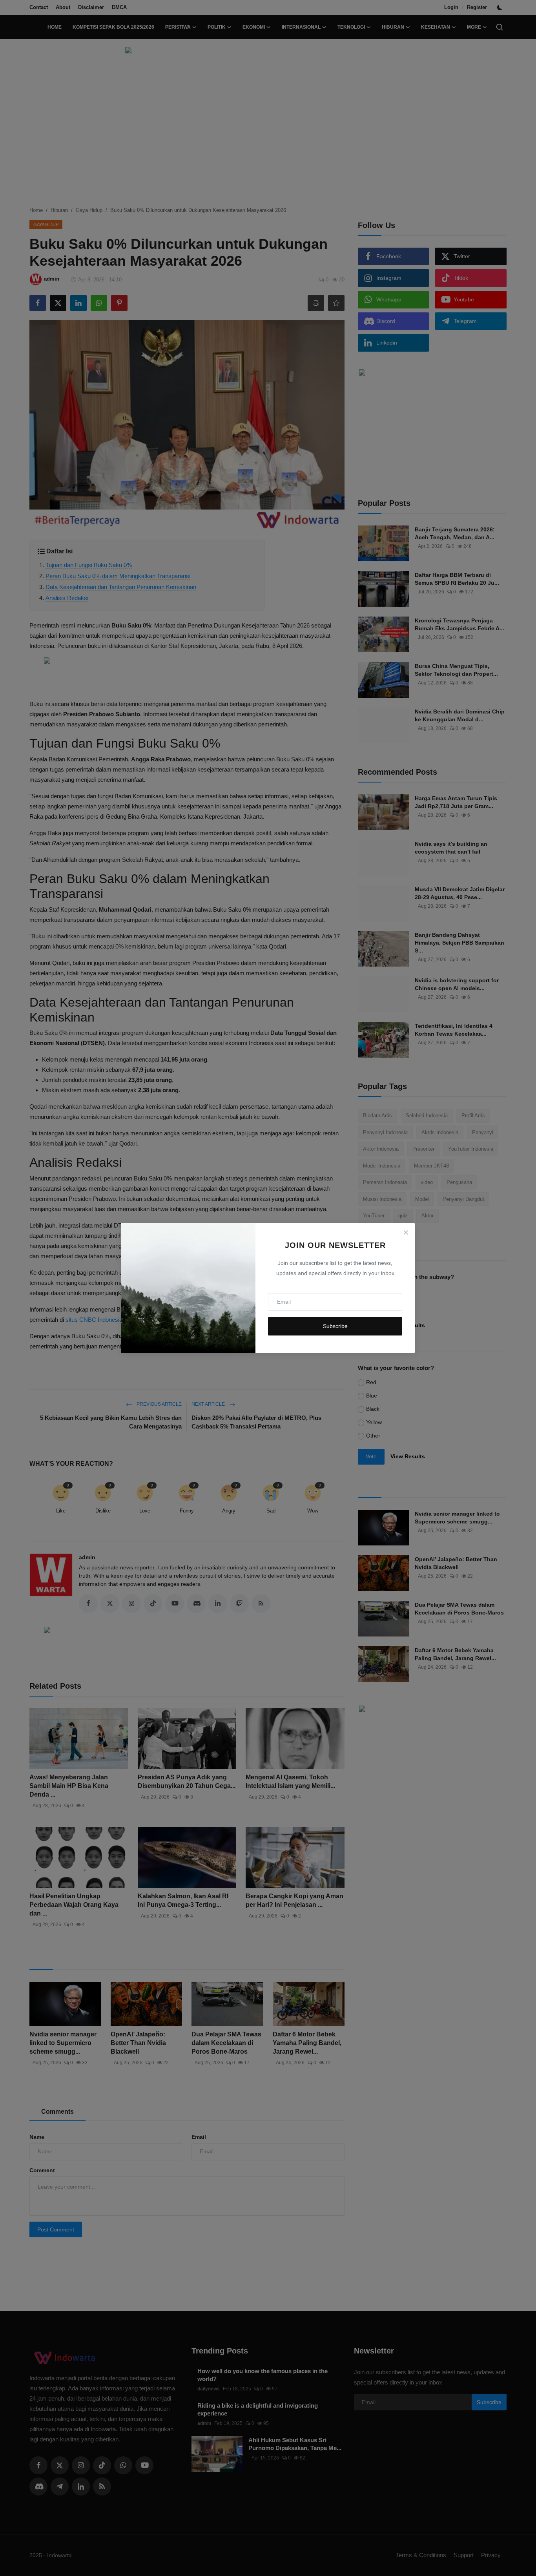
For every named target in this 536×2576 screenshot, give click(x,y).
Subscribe (335, 1326)
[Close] (406, 1232)
